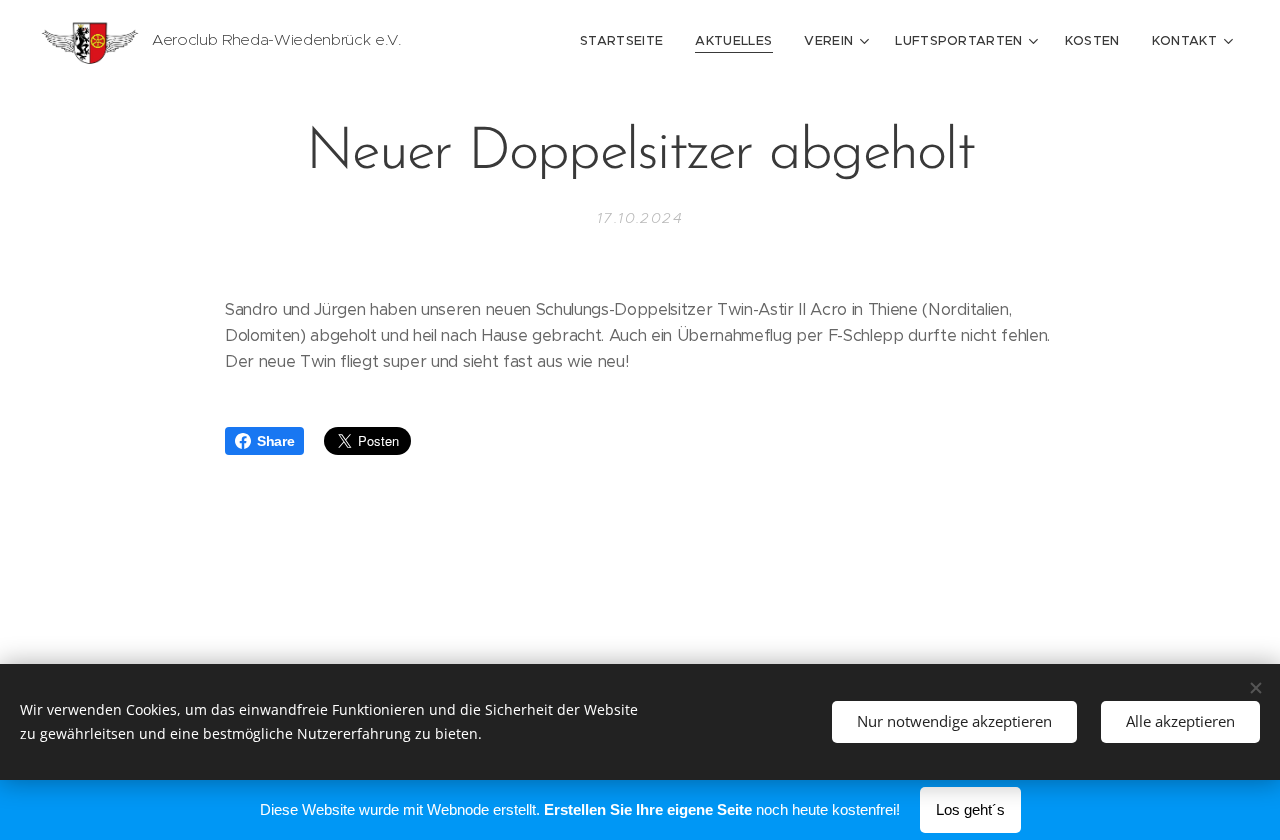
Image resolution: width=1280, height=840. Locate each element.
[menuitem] (627, 41)
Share (275, 441)
